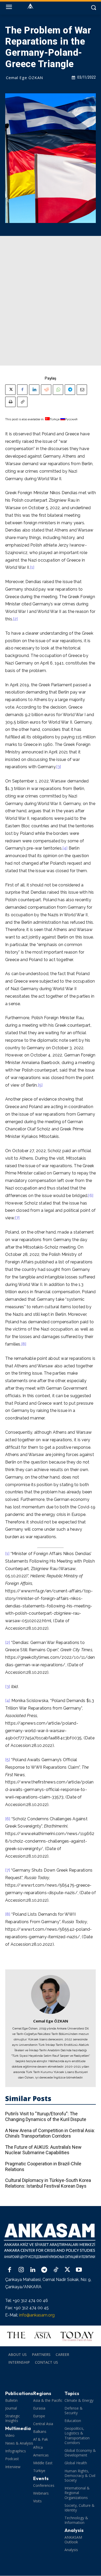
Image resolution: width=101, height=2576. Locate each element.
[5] (40, 1085)
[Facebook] (22, 390)
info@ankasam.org (37, 2315)
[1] (32, 567)
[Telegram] (70, 390)
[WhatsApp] (58, 390)
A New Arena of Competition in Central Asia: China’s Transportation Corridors (50, 2133)
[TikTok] (56, 2270)
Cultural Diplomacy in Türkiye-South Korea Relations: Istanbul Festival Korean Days (48, 2183)
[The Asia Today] (51, 2336)
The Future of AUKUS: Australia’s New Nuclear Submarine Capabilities (43, 2150)
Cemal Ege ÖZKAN (24, 78)
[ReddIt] (46, 390)
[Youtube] (79, 2270)
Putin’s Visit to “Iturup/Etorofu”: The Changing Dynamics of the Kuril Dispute (46, 2116)
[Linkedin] (34, 390)
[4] (65, 848)
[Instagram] (21, 2270)
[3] (59, 767)
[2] (15, 619)
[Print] (10, 402)
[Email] (82, 390)
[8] (24, 1344)
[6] (91, 1196)
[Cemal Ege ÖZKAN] (51, 1994)
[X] (10, 390)
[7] (17, 1218)
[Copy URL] (22, 402)
